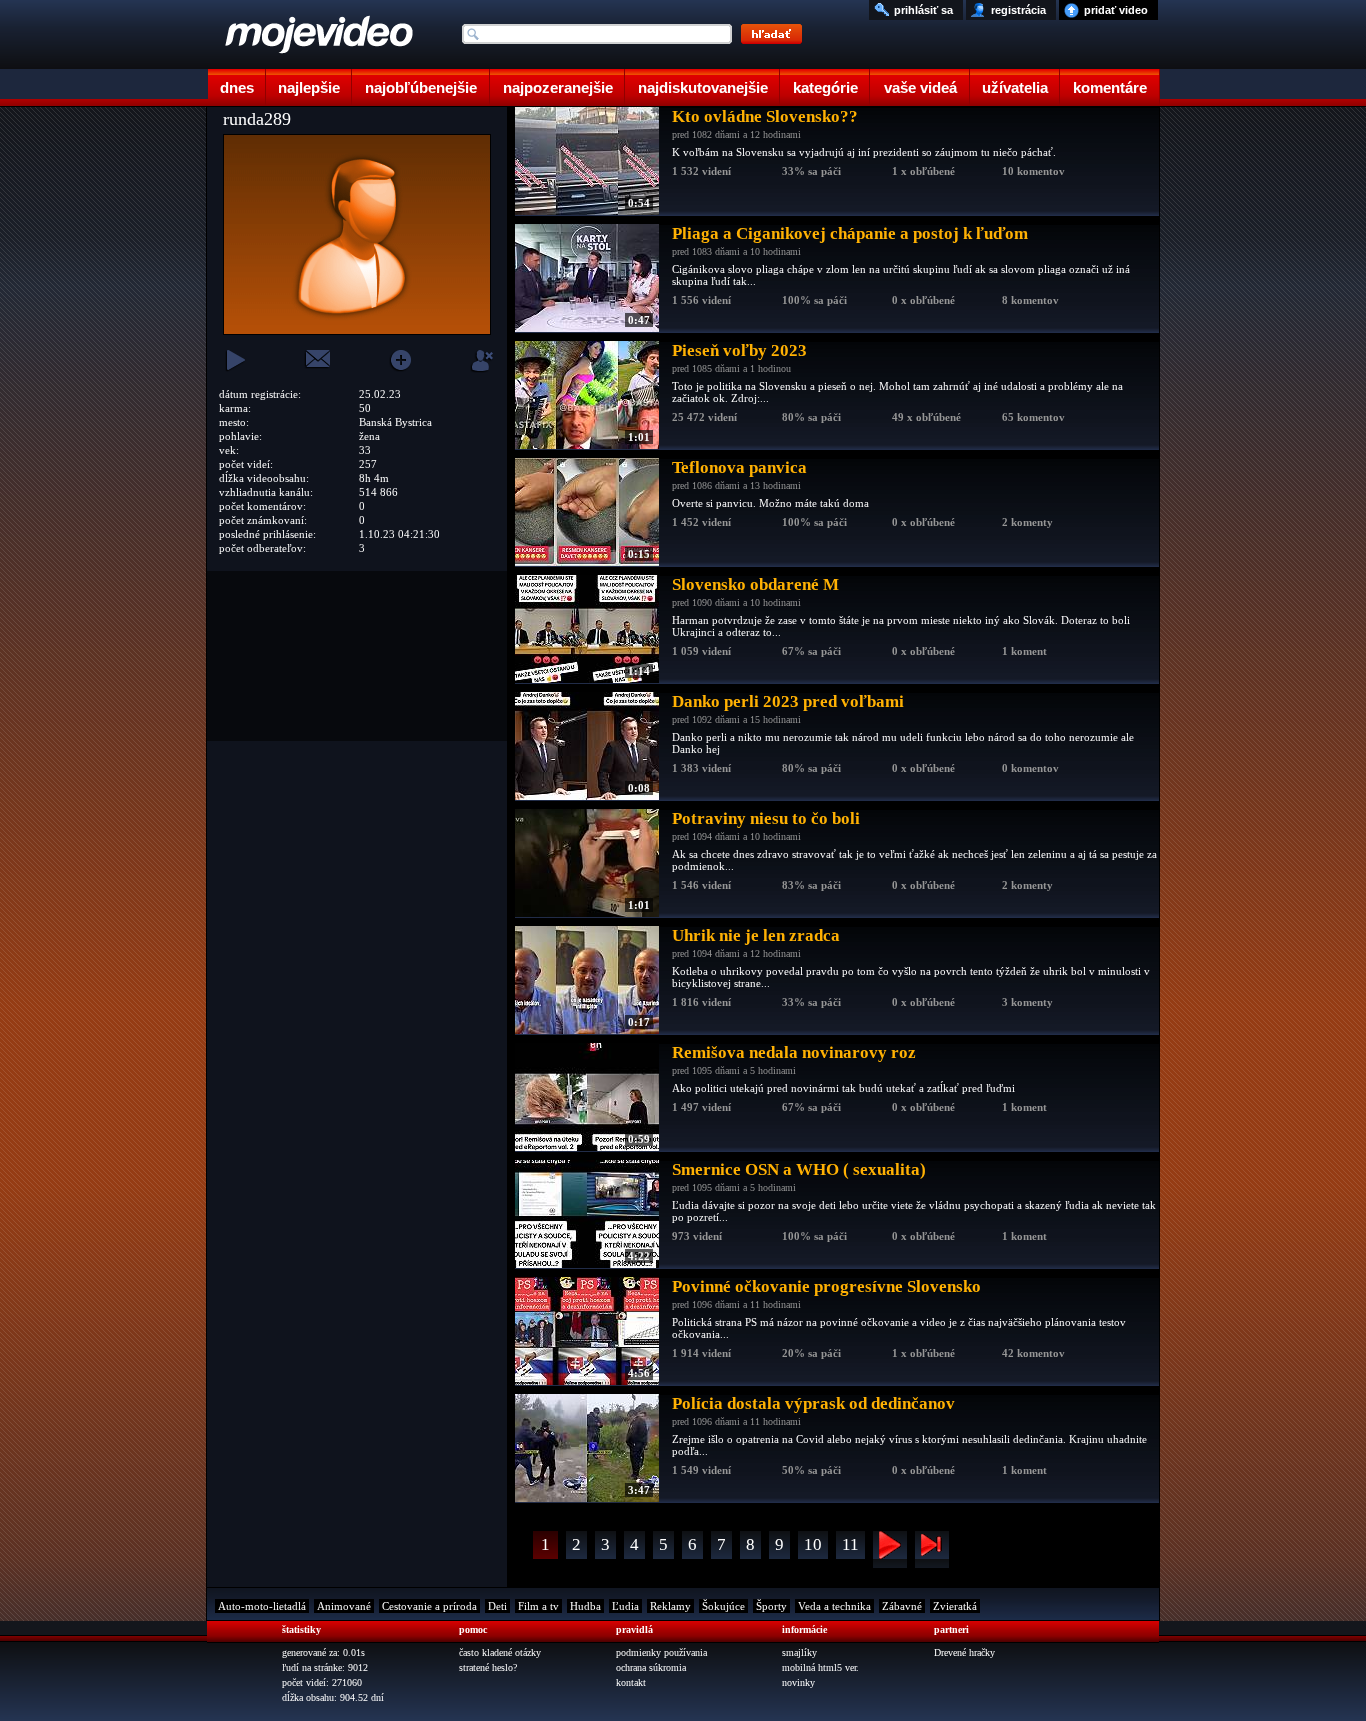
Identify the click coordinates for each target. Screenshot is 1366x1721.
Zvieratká (955, 1606)
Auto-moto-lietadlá (262, 1606)
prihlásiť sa (923, 10)
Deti (497, 1606)
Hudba (585, 1606)
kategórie (825, 87)
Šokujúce (723, 1606)
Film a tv (538, 1606)
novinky (798, 1682)
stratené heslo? (488, 1667)
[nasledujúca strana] (890, 1549)
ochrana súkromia (651, 1667)
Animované (344, 1606)
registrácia (1018, 10)
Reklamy (670, 1606)
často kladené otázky (500, 1652)
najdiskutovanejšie (703, 87)
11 (850, 1544)
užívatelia (1015, 87)
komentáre (1110, 87)
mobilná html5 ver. (820, 1667)
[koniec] (932, 1549)
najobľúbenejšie (421, 87)
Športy (771, 1606)
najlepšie (309, 87)
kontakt (631, 1682)
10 (813, 1544)
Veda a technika (834, 1606)
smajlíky (799, 1652)
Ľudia (625, 1606)
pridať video (1116, 10)
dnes (237, 87)
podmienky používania (661, 1652)
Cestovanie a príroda (429, 1606)
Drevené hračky (964, 1652)
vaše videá (920, 87)
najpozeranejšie (558, 87)
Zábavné (902, 1606)
